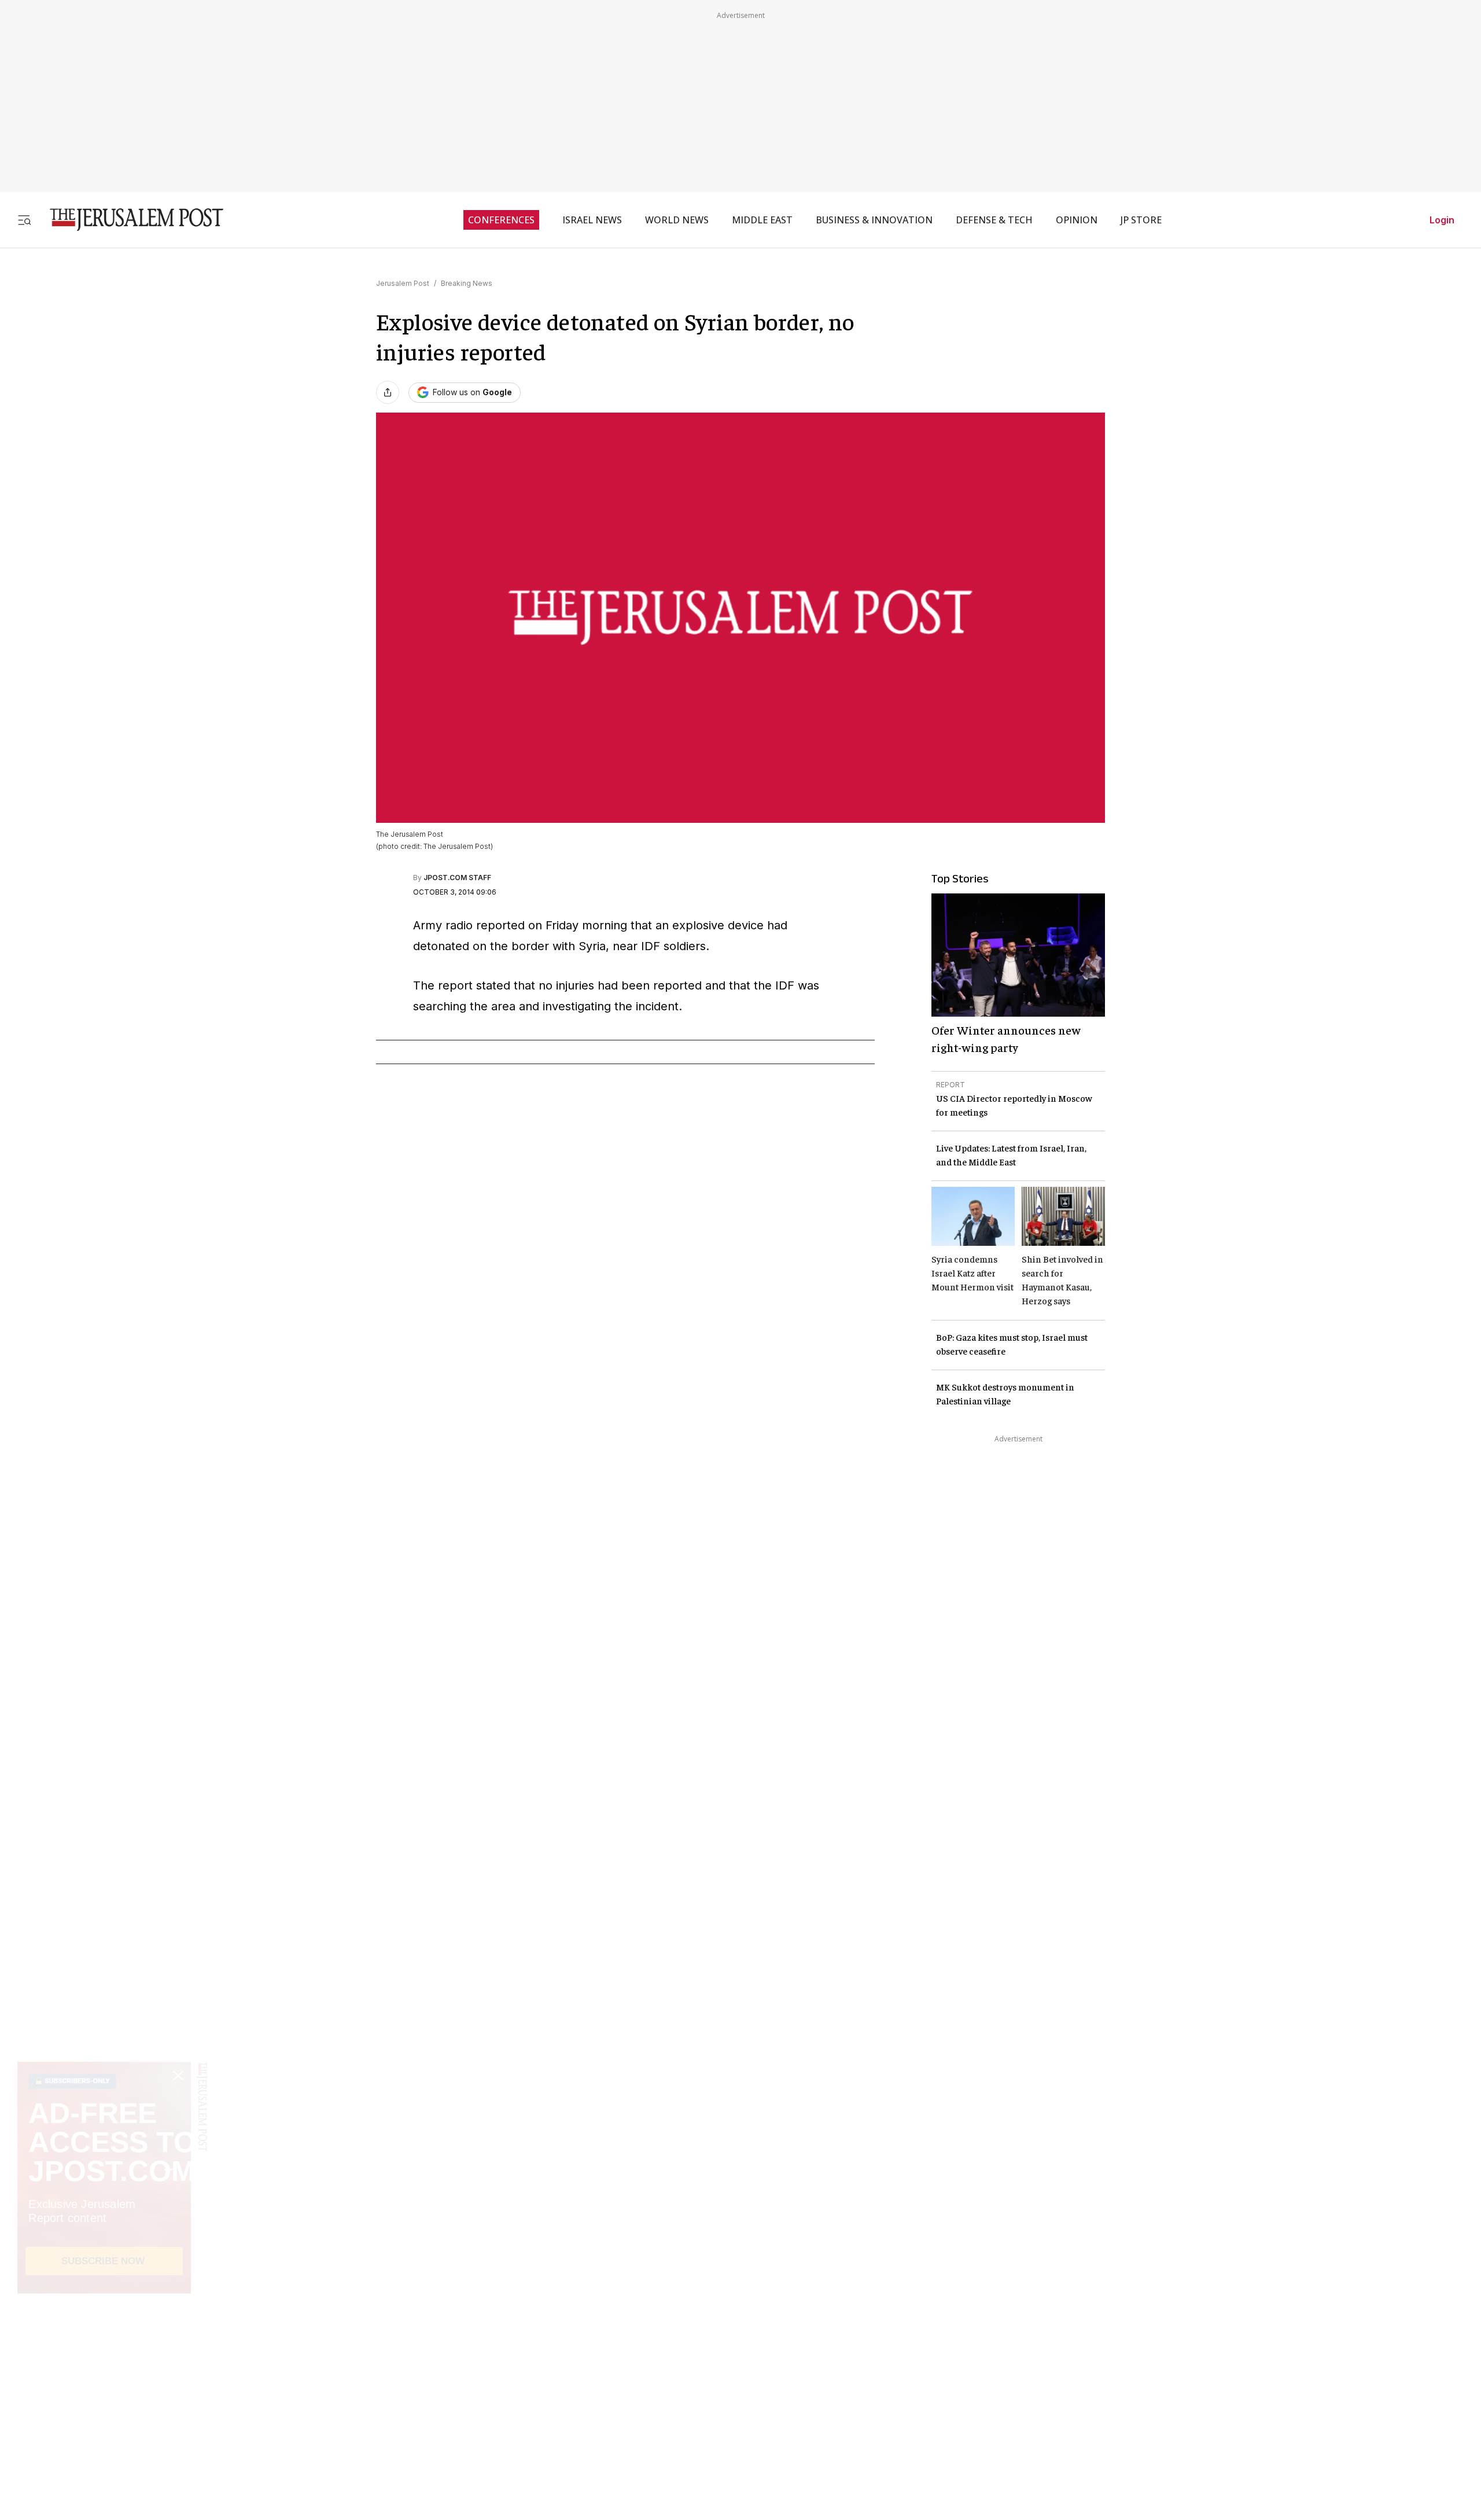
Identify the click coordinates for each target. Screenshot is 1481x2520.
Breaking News (467, 283)
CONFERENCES (501, 220)
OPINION (1077, 220)
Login (1442, 220)
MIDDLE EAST (762, 220)
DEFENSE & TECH (994, 220)
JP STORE (1141, 220)
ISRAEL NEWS (592, 220)
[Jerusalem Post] (129, 220)
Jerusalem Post (403, 283)
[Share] (388, 392)
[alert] (104, 2387)
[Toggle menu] (24, 220)
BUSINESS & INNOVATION (874, 220)
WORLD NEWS (677, 220)
